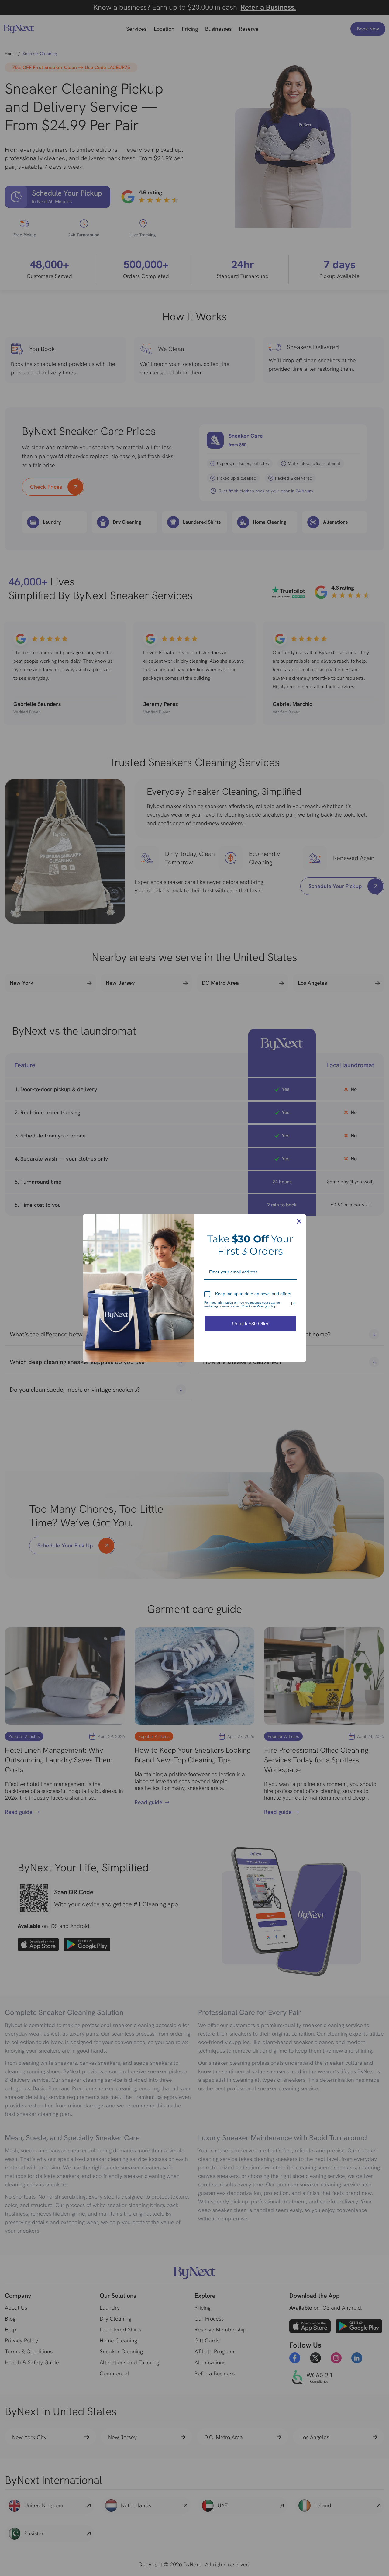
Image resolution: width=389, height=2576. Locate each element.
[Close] (299, 1221)
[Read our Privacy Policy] (293, 1304)
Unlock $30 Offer (250, 1324)
